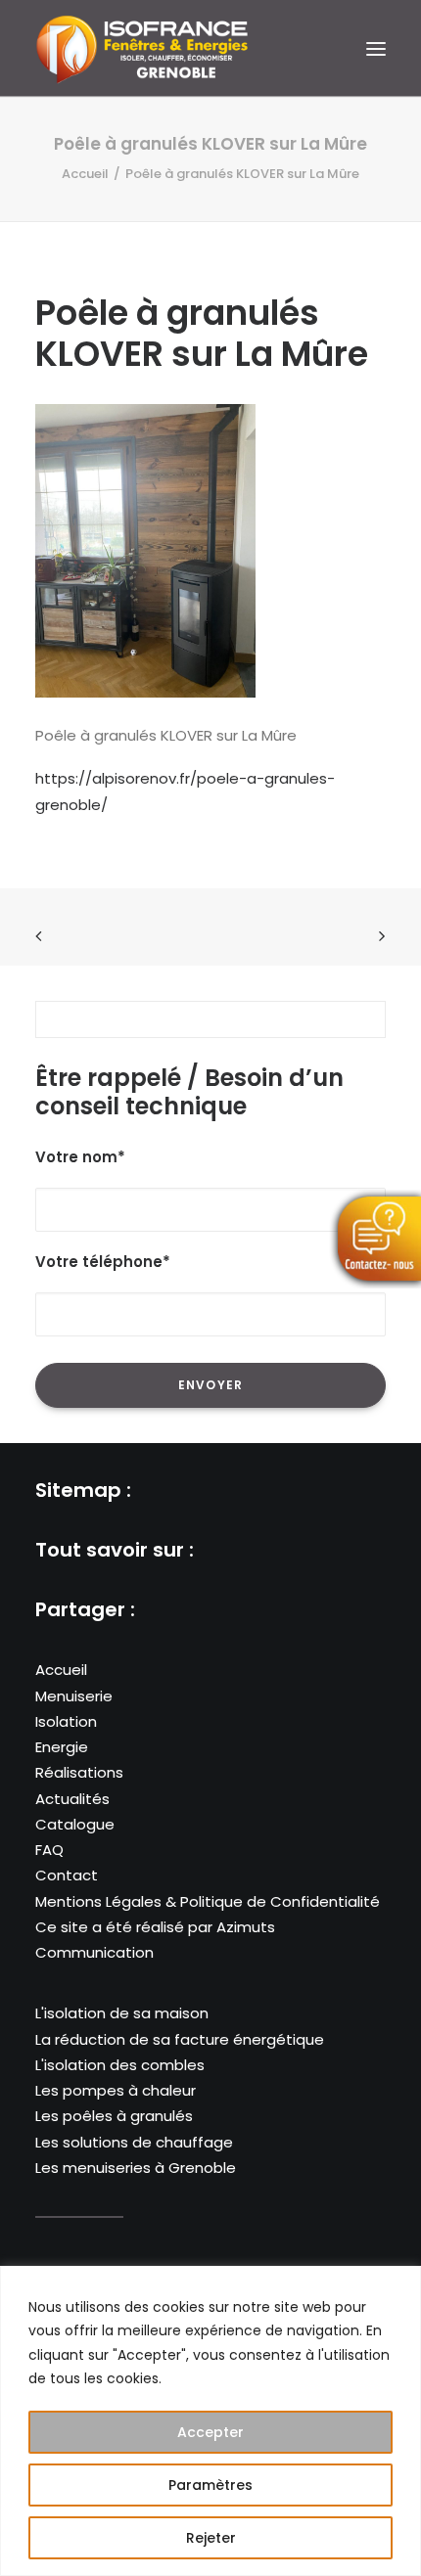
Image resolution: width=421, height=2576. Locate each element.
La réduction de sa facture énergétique (180, 2039)
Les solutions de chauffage (134, 2142)
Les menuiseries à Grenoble (136, 2168)
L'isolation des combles (120, 2065)
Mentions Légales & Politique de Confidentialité (208, 1901)
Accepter (210, 2432)
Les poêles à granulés (114, 2116)
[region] (210, 2421)
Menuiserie (74, 1696)
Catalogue (75, 1824)
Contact (67, 1875)
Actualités (72, 1799)
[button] (376, 48)
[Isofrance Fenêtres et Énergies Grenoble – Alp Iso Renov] (142, 48)
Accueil (85, 174)
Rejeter (211, 2538)
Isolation (66, 1721)
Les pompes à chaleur (116, 2090)
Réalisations (79, 1772)
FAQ (49, 1850)
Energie (62, 1747)
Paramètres (210, 2485)
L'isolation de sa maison (122, 2013)
